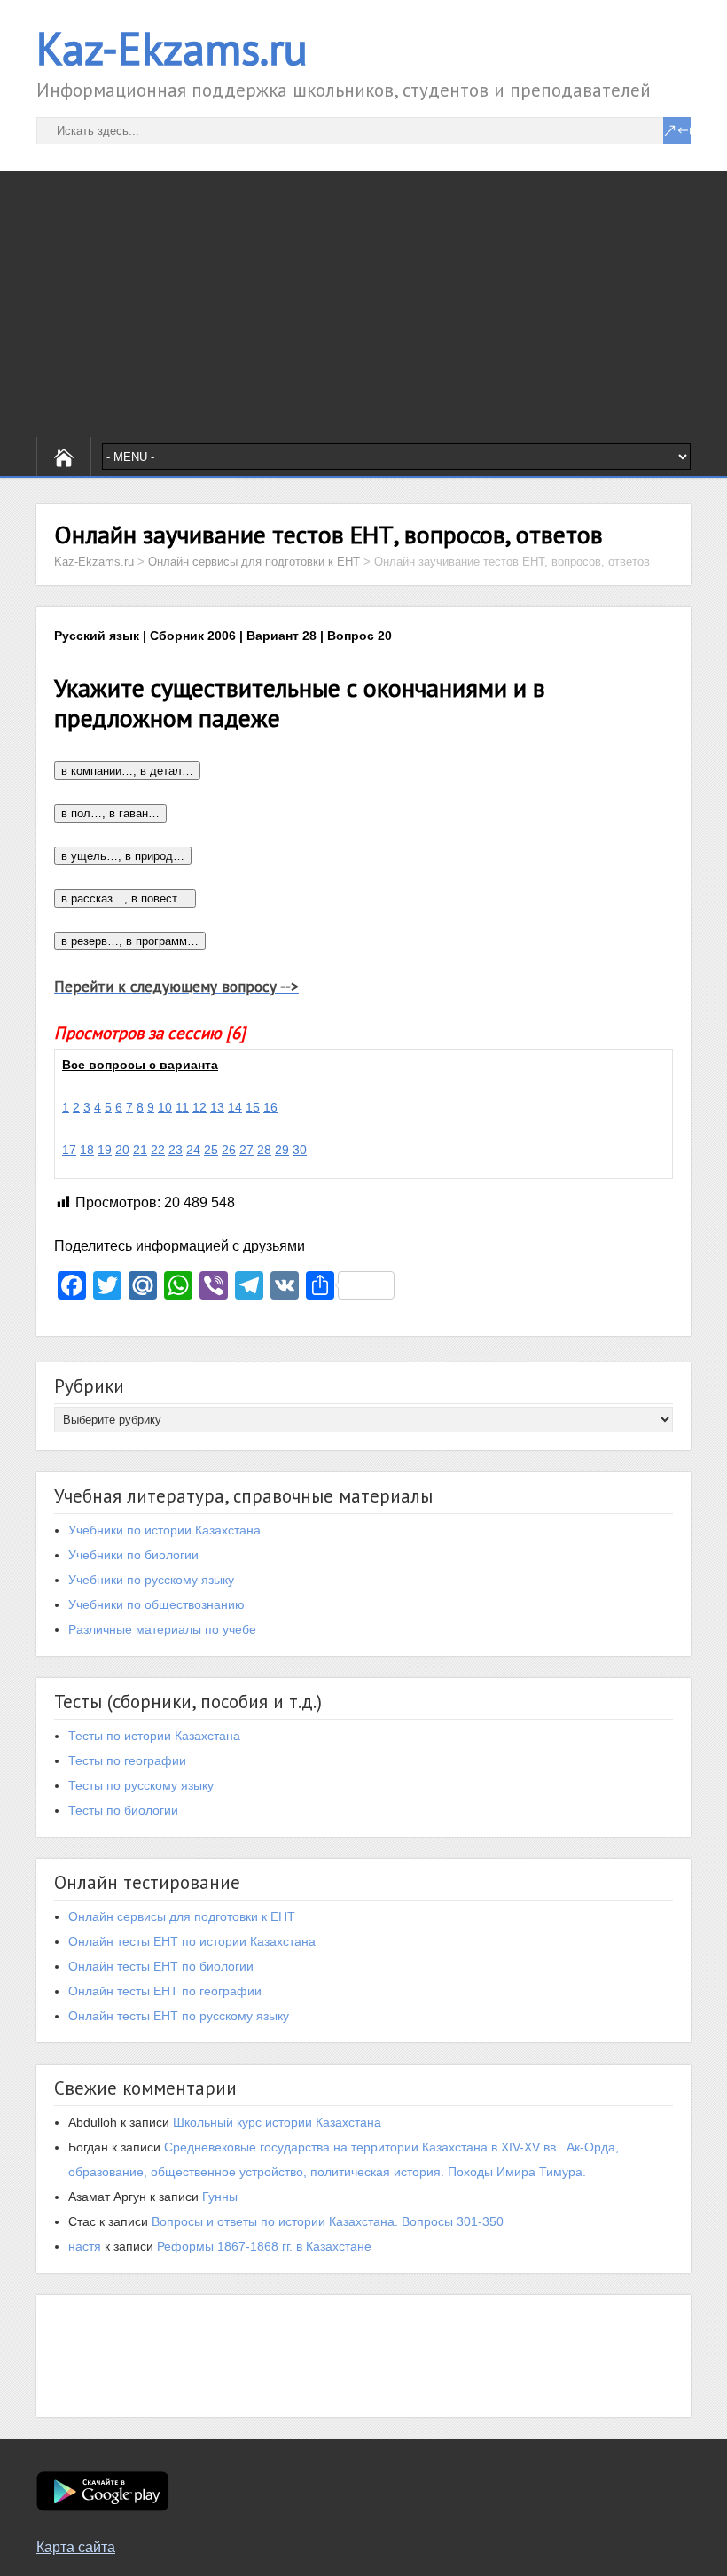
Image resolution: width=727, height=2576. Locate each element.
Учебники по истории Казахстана (164, 1530)
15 (253, 1107)
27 (246, 1150)
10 (165, 1107)
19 (105, 1150)
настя (85, 2246)
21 (140, 1150)
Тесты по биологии (123, 1810)
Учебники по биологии (133, 1555)
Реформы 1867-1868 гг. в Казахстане (264, 2246)
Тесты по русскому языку (141, 1785)
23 (176, 1150)
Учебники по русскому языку (151, 1580)
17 (69, 1150)
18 (87, 1150)
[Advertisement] (363, 304)
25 (211, 1150)
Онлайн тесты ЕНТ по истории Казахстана (192, 1941)
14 (235, 1107)
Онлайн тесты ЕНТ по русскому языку (179, 2016)
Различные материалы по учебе (162, 1629)
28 (264, 1150)
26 (229, 1150)
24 (193, 1150)
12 (199, 1107)
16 (270, 1107)
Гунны (220, 2197)
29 (282, 1150)
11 (182, 1107)
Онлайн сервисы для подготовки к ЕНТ (182, 1916)
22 (158, 1150)
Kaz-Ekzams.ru (172, 48)
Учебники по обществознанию (156, 1604)
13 (217, 1107)
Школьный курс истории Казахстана (277, 2122)
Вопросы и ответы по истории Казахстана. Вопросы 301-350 (328, 2221)
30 (300, 1150)
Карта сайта (76, 2547)
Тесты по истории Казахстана (154, 1736)
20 (122, 1150)
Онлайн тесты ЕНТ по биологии (161, 1966)
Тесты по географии (127, 1760)
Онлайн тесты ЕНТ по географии (165, 1991)
